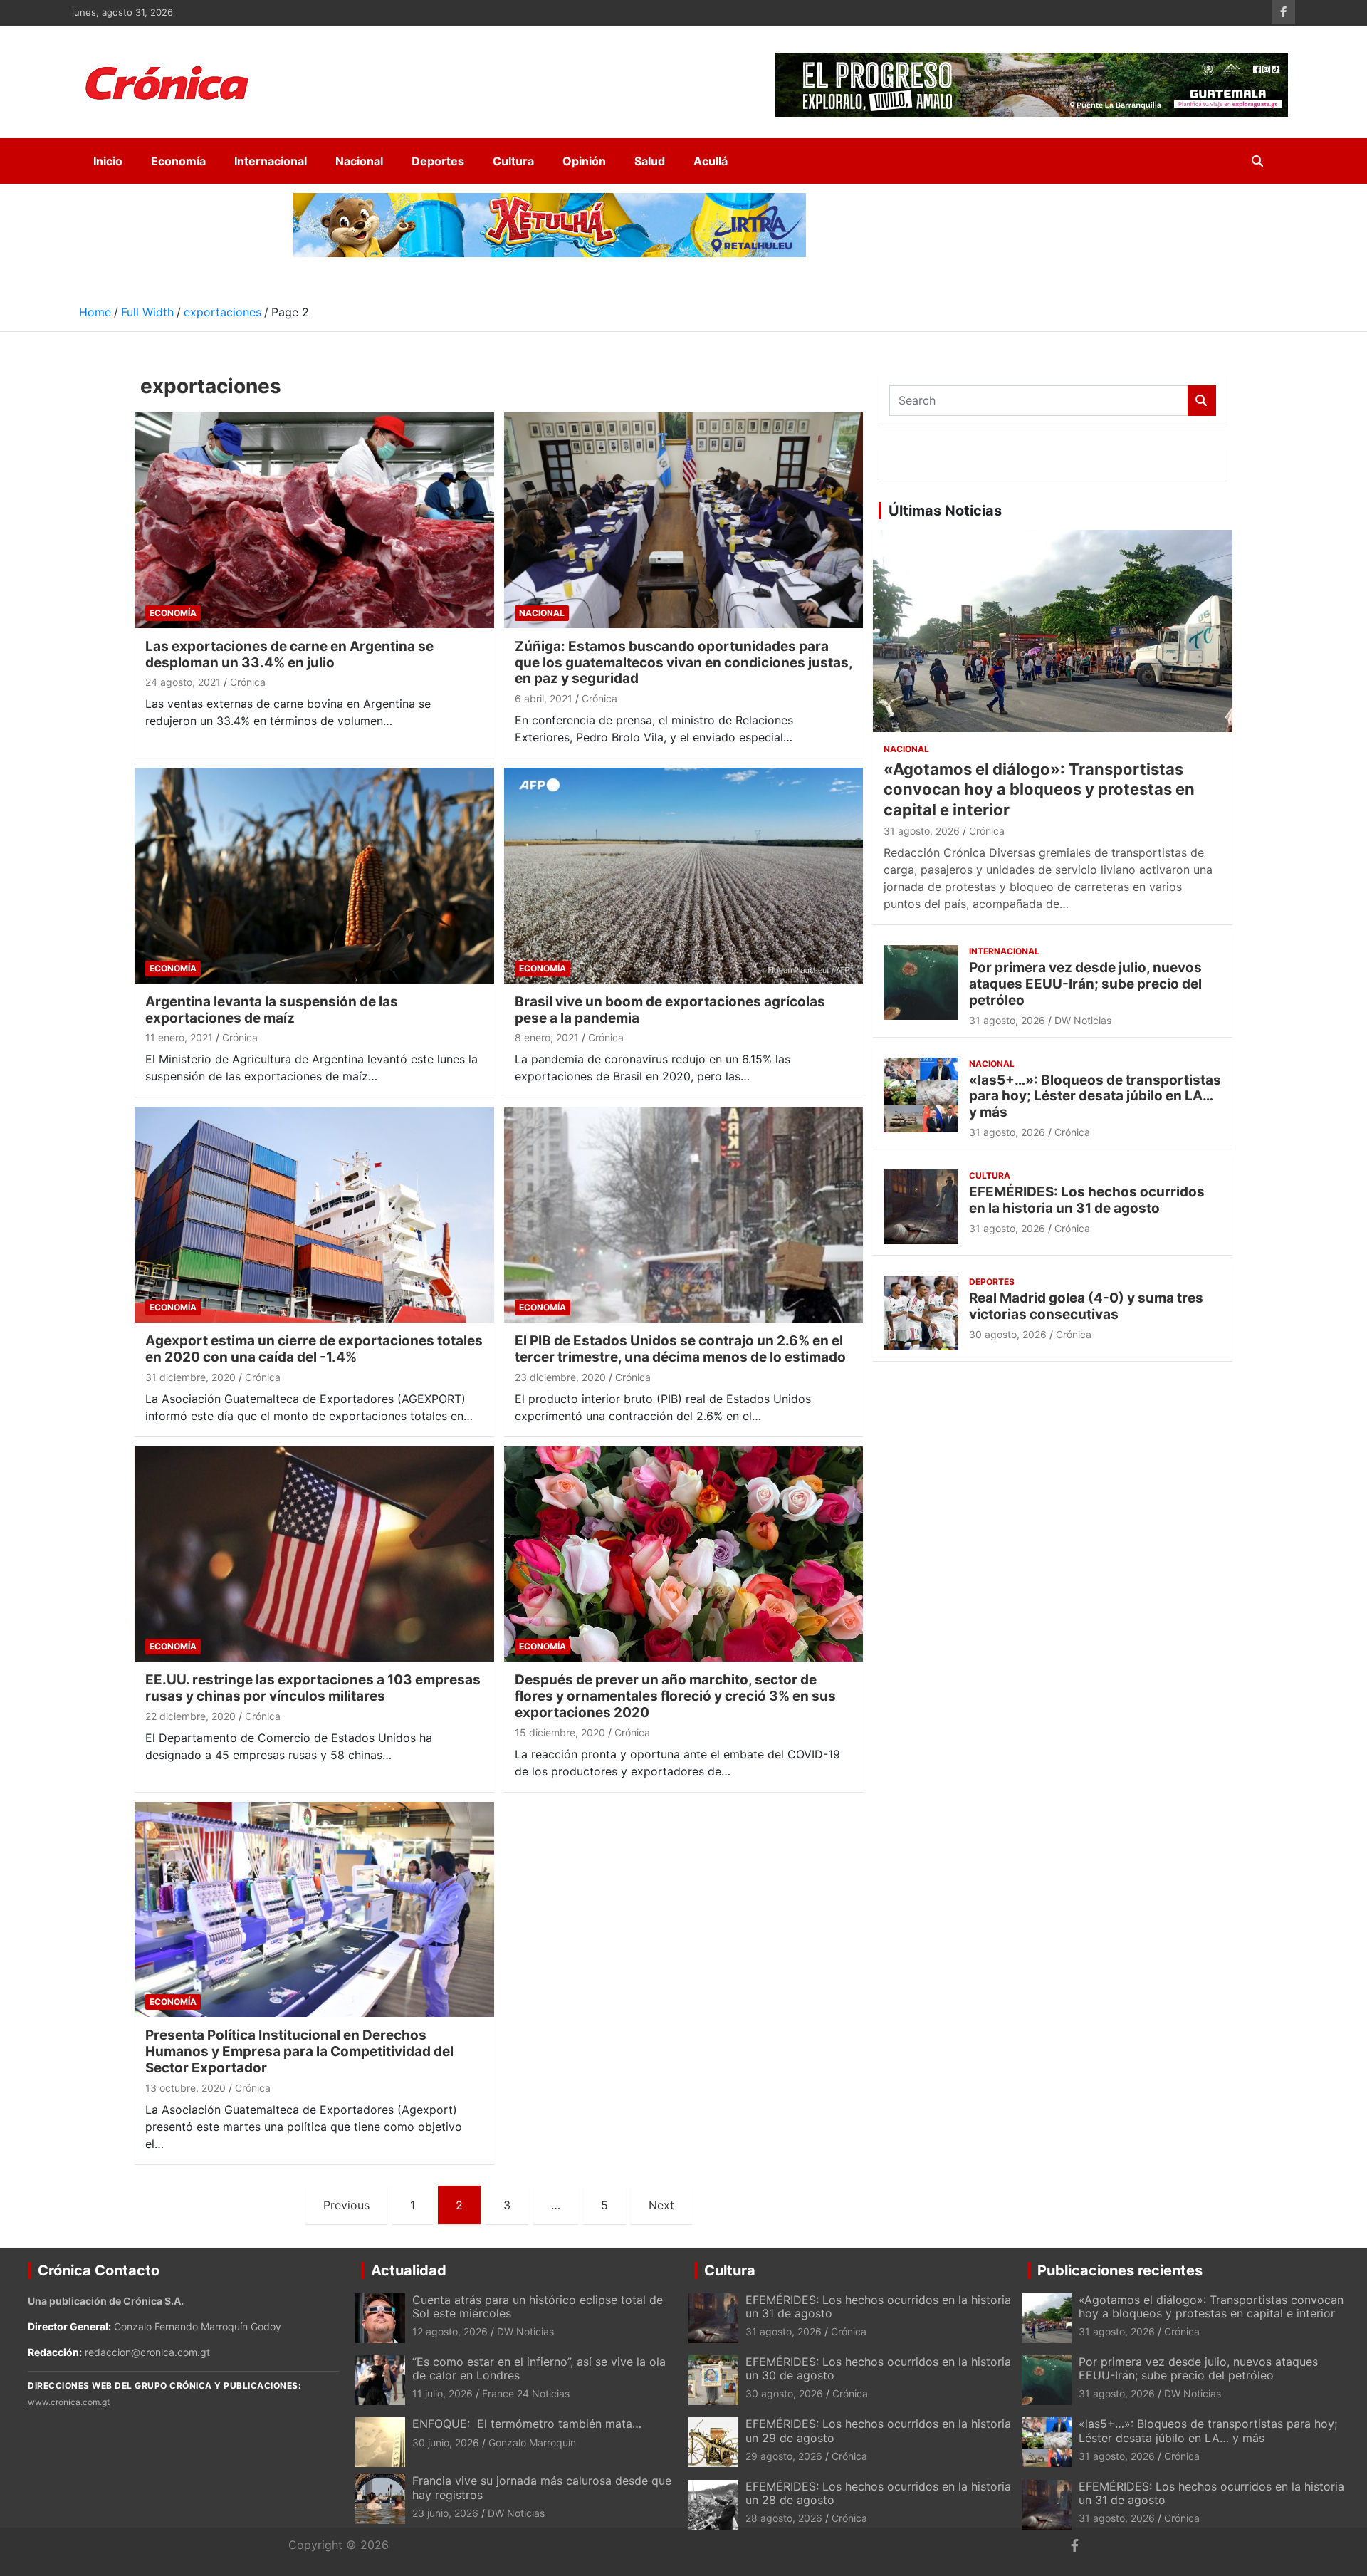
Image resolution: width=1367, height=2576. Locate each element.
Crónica (248, 682)
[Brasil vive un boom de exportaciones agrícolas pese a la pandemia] (683, 875)
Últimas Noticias (945, 511)
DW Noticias (1083, 1020)
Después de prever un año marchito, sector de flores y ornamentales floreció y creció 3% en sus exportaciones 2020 (675, 1696)
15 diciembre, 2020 (560, 1732)
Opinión (584, 161)
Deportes (438, 161)
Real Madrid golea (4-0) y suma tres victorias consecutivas (1086, 1306)
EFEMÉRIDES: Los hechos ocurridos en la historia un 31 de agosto (1087, 1200)
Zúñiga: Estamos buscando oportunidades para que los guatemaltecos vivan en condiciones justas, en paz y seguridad (683, 663)
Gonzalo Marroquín (532, 2442)
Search (1202, 401)
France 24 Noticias (526, 2393)
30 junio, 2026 (446, 2442)
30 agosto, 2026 (1008, 1334)
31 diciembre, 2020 (190, 1377)
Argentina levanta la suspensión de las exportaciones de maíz (272, 1010)
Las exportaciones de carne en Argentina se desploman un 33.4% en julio (289, 655)
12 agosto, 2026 (450, 2331)
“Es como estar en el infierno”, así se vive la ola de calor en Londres (539, 2368)
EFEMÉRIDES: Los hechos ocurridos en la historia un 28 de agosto (878, 2493)
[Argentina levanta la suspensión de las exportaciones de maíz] (314, 875)
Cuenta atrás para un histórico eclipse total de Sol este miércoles (538, 2306)
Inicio (108, 161)
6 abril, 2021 (544, 698)
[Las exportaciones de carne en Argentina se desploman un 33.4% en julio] (314, 520)
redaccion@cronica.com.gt (147, 2352)
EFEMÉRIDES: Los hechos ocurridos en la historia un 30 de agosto (878, 2368)
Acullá (711, 161)
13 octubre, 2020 (185, 2088)
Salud (650, 161)
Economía (178, 161)
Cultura (513, 161)
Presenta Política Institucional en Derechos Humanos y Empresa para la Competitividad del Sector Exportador (299, 2051)
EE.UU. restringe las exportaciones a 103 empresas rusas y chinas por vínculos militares (313, 1688)
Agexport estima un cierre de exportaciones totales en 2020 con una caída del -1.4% (314, 1349)
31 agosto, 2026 (922, 831)
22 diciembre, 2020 (190, 1716)
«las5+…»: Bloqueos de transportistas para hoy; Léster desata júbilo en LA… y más (1095, 1096)
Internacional (271, 161)
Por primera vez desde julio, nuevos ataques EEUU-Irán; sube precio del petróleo (1085, 984)
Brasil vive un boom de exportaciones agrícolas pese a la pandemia (670, 1010)
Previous (346, 2205)
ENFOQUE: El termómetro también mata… (527, 2424)
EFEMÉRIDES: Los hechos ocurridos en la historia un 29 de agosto (878, 2430)
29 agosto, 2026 (784, 2456)
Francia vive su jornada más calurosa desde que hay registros (542, 2487)
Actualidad (409, 2270)
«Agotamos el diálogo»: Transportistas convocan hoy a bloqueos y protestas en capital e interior (1039, 789)
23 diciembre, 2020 (560, 1377)
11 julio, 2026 (442, 2393)
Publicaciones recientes (1120, 2270)
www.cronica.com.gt (69, 2402)
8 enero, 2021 (547, 1037)
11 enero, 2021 (179, 1037)
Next (661, 2205)
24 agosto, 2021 (183, 682)
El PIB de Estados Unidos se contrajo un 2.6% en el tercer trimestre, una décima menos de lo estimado (680, 1349)
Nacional (359, 161)
